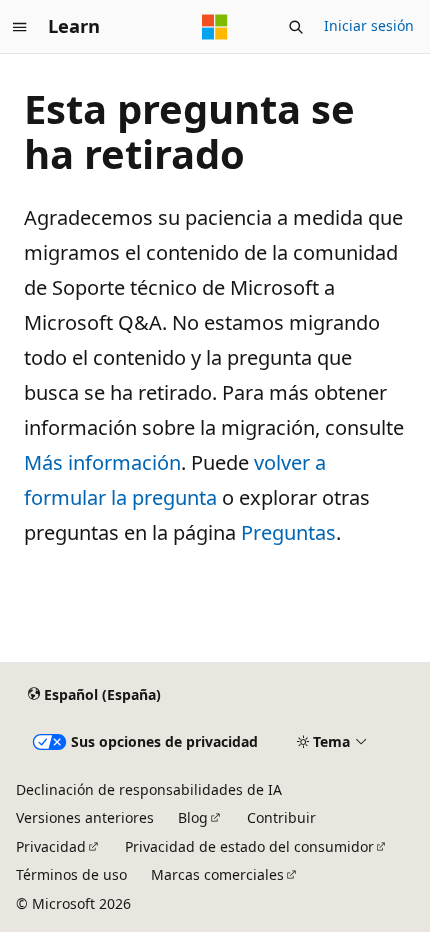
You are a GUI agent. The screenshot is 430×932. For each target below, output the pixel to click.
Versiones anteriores (85, 817)
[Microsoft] (215, 27)
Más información (102, 462)
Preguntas (288, 532)
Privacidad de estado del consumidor (249, 846)
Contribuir (281, 817)
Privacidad (51, 846)
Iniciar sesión (369, 25)
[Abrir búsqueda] (296, 27)
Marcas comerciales (217, 874)
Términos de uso (71, 874)
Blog (193, 817)
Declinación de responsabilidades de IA (149, 789)
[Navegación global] (20, 27)
